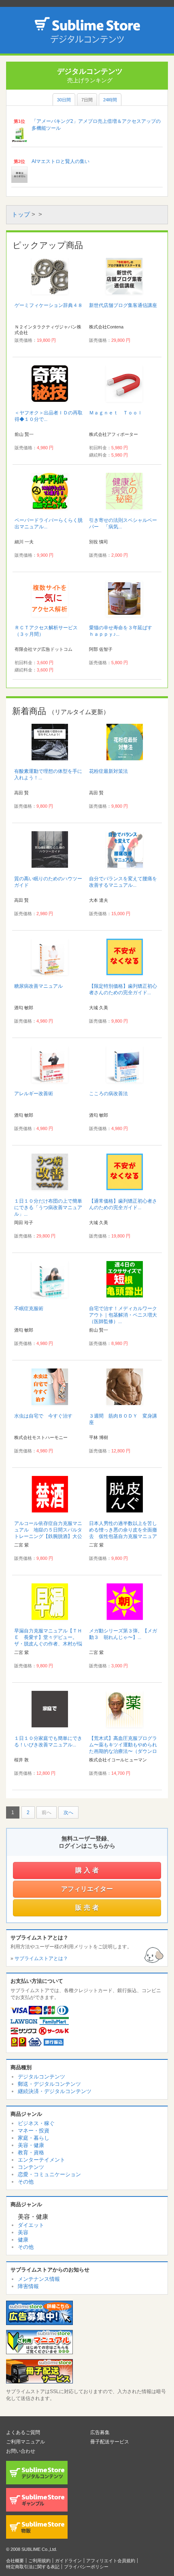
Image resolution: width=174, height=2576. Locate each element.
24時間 (110, 100)
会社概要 (15, 2561)
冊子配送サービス (110, 2442)
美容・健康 (31, 2145)
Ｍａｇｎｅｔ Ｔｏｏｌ (116, 413)
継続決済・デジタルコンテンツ (55, 2091)
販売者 (88, 1908)
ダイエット (31, 2225)
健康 (23, 2240)
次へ (68, 1812)
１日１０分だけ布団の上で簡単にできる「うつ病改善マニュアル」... (48, 1208)
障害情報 (28, 2286)
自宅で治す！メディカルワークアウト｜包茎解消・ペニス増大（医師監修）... (123, 1315)
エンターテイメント (41, 2160)
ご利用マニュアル (25, 2442)
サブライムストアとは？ (41, 1958)
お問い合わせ (21, 2451)
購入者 (88, 1870)
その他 (26, 2182)
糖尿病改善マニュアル (38, 986)
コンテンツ (31, 2167)
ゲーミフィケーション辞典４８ (49, 305)
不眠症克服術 (29, 1308)
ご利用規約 (39, 2561)
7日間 (87, 100)
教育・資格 (31, 2152)
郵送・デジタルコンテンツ (49, 2084)
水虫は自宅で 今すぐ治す (43, 1416)
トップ (21, 214)
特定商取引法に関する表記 (33, 2567)
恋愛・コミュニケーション (49, 2174)
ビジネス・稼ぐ (36, 2123)
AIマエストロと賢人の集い (60, 161)
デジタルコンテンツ (41, 2077)
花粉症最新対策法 (108, 771)
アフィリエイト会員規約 (111, 2561)
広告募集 (100, 2432)
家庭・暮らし (34, 2138)
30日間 (64, 100)
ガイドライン (68, 2561)
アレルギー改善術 (34, 1094)
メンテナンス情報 (39, 2279)
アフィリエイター (87, 1889)
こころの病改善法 (108, 1094)
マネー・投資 (34, 2131)
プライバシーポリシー (86, 2567)
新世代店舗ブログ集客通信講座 (123, 305)
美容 (23, 2232)
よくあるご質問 (23, 2432)
